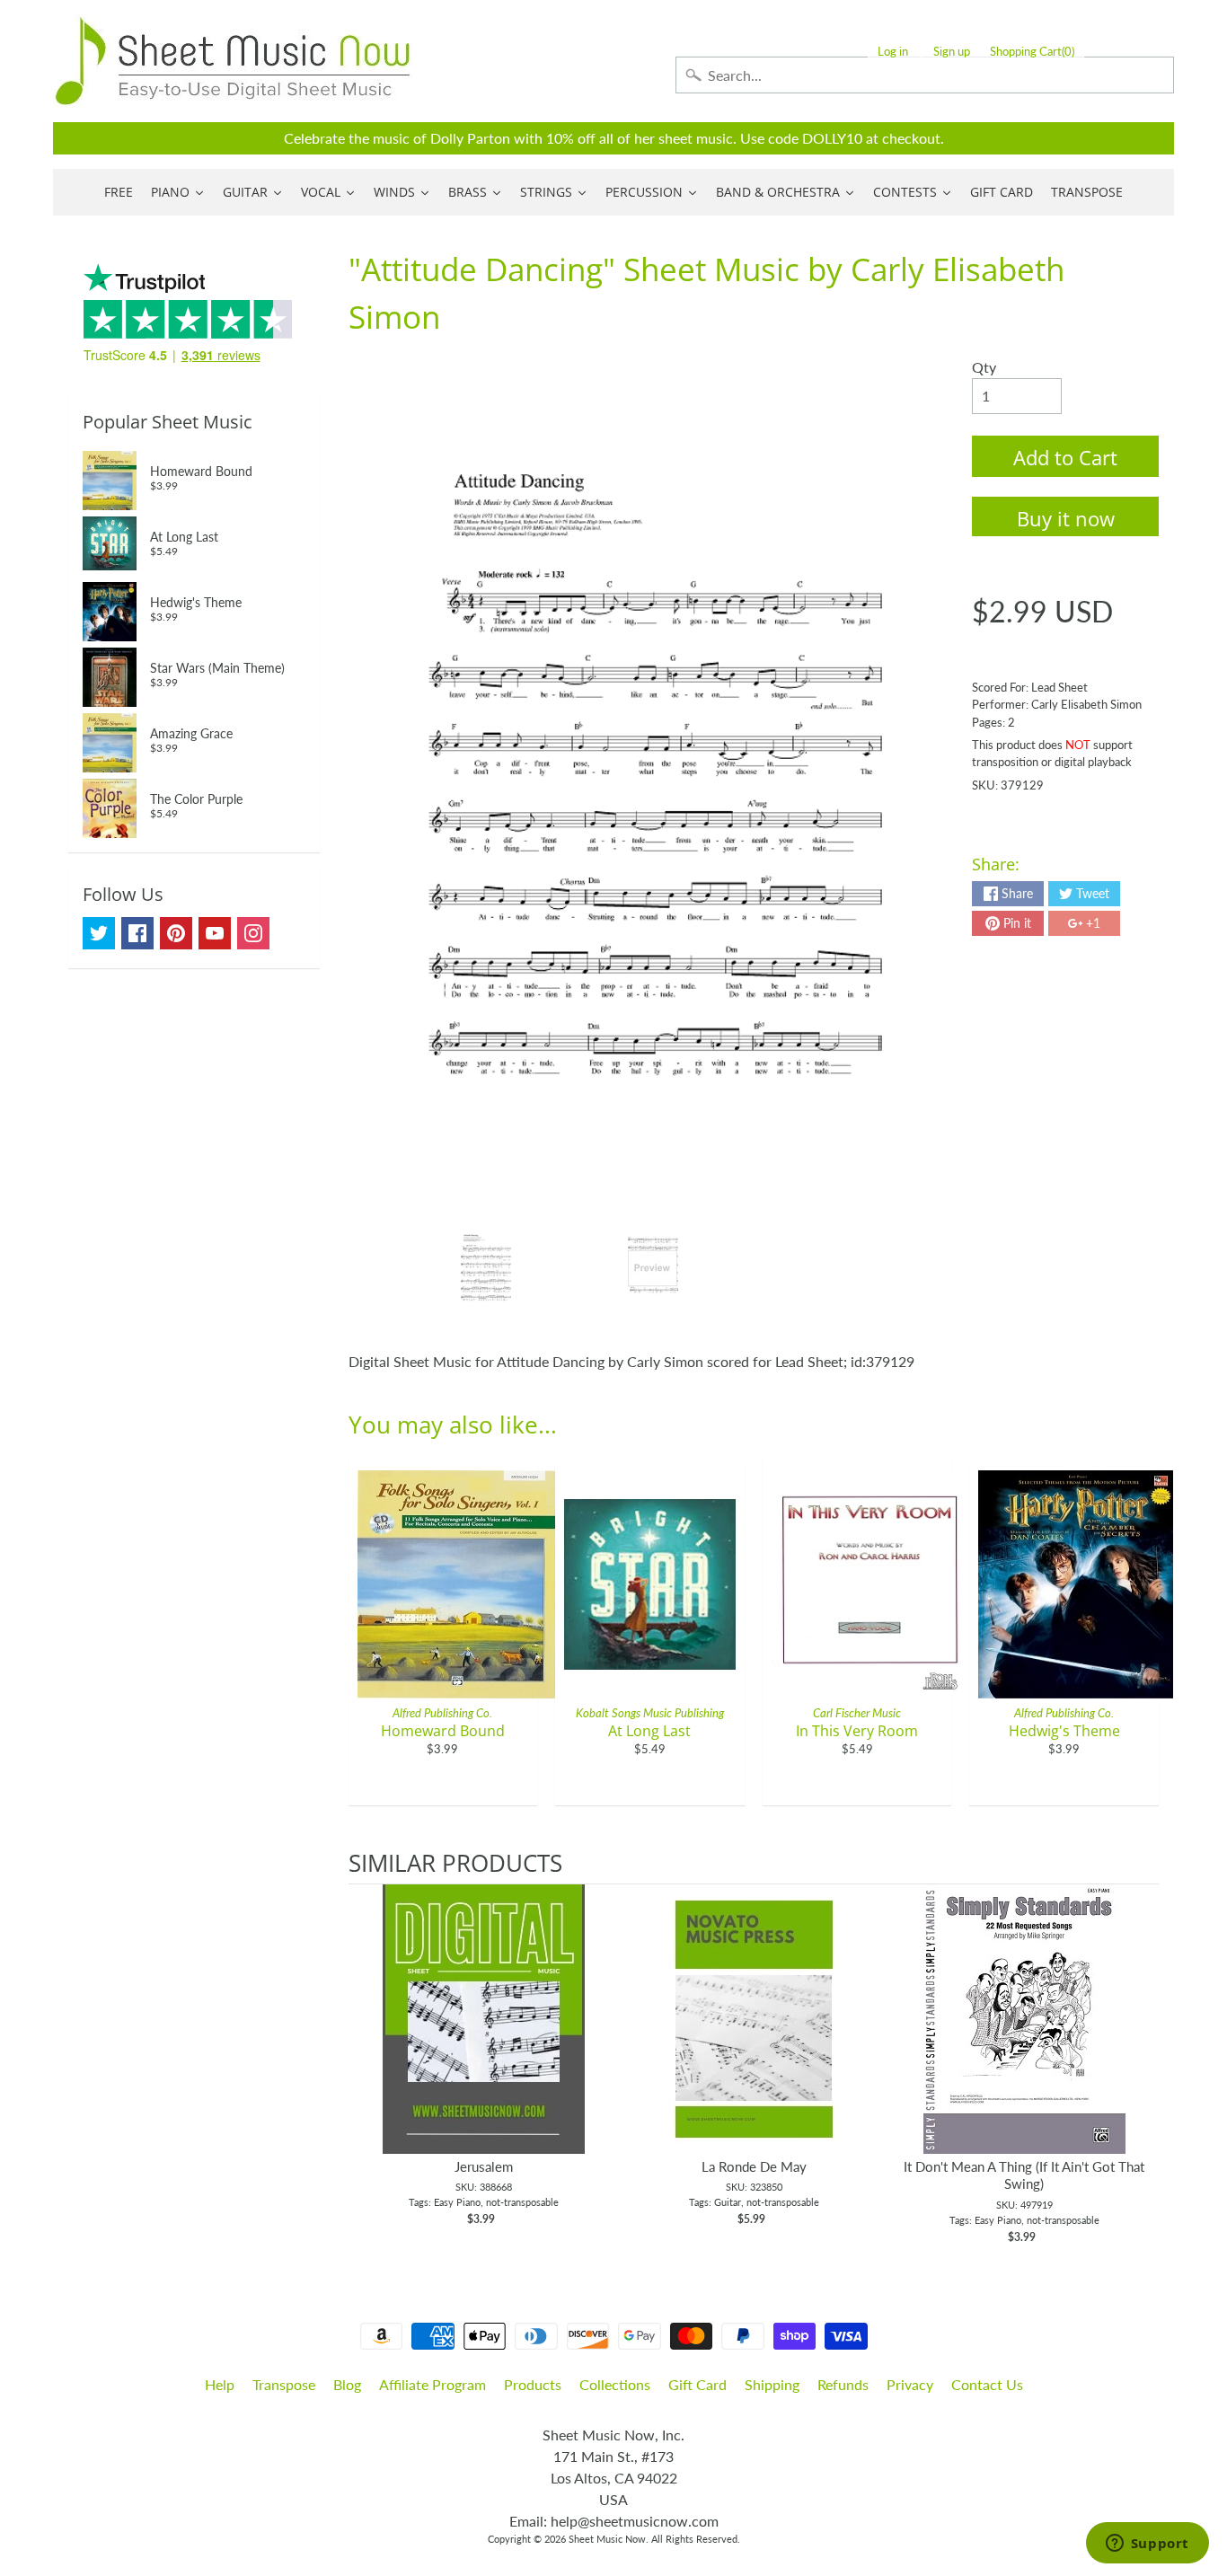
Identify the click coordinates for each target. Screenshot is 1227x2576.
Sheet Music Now (607, 2539)
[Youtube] (215, 933)
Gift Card (697, 2384)
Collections (615, 2384)
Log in (893, 52)
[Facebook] (137, 933)
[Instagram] (253, 933)
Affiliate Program (433, 2384)
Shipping (772, 2384)
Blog (347, 2384)
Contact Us (987, 2384)
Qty (984, 367)
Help (220, 2384)
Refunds (843, 2384)
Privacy (910, 2384)
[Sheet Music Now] (233, 61)
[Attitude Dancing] (486, 1268)
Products (533, 2384)
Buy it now (1066, 518)
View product (484, 2037)
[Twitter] (99, 933)
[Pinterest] (176, 933)
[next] (1141, 2065)
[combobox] (925, 75)
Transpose (284, 2384)
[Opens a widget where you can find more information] (1147, 2545)
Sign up (952, 52)
